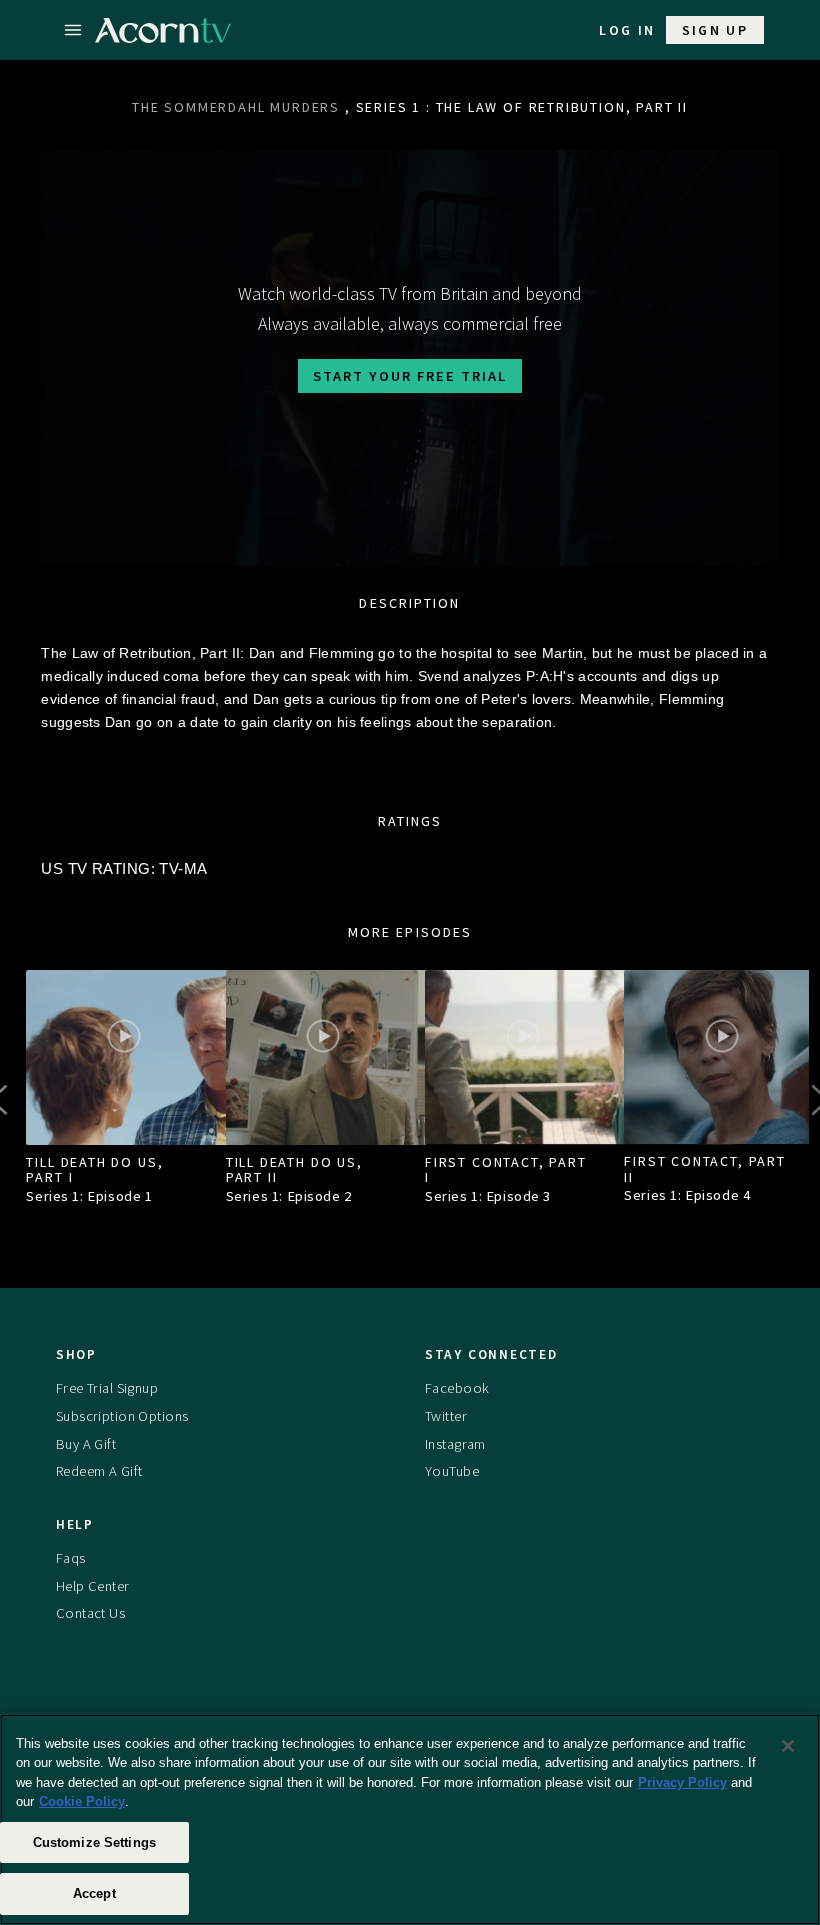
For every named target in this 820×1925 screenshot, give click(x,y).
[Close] (788, 1746)
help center (93, 1586)
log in (627, 30)
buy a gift (86, 1444)
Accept (94, 1893)
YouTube (452, 1471)
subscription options (122, 1416)
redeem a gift (99, 1471)
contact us (90, 1613)
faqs (71, 1558)
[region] (410, 1819)
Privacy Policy (682, 1782)
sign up (715, 30)
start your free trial (410, 376)
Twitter (446, 1416)
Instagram (455, 1444)
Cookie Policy (82, 1801)
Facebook (457, 1388)
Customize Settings (94, 1842)
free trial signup (107, 1388)
